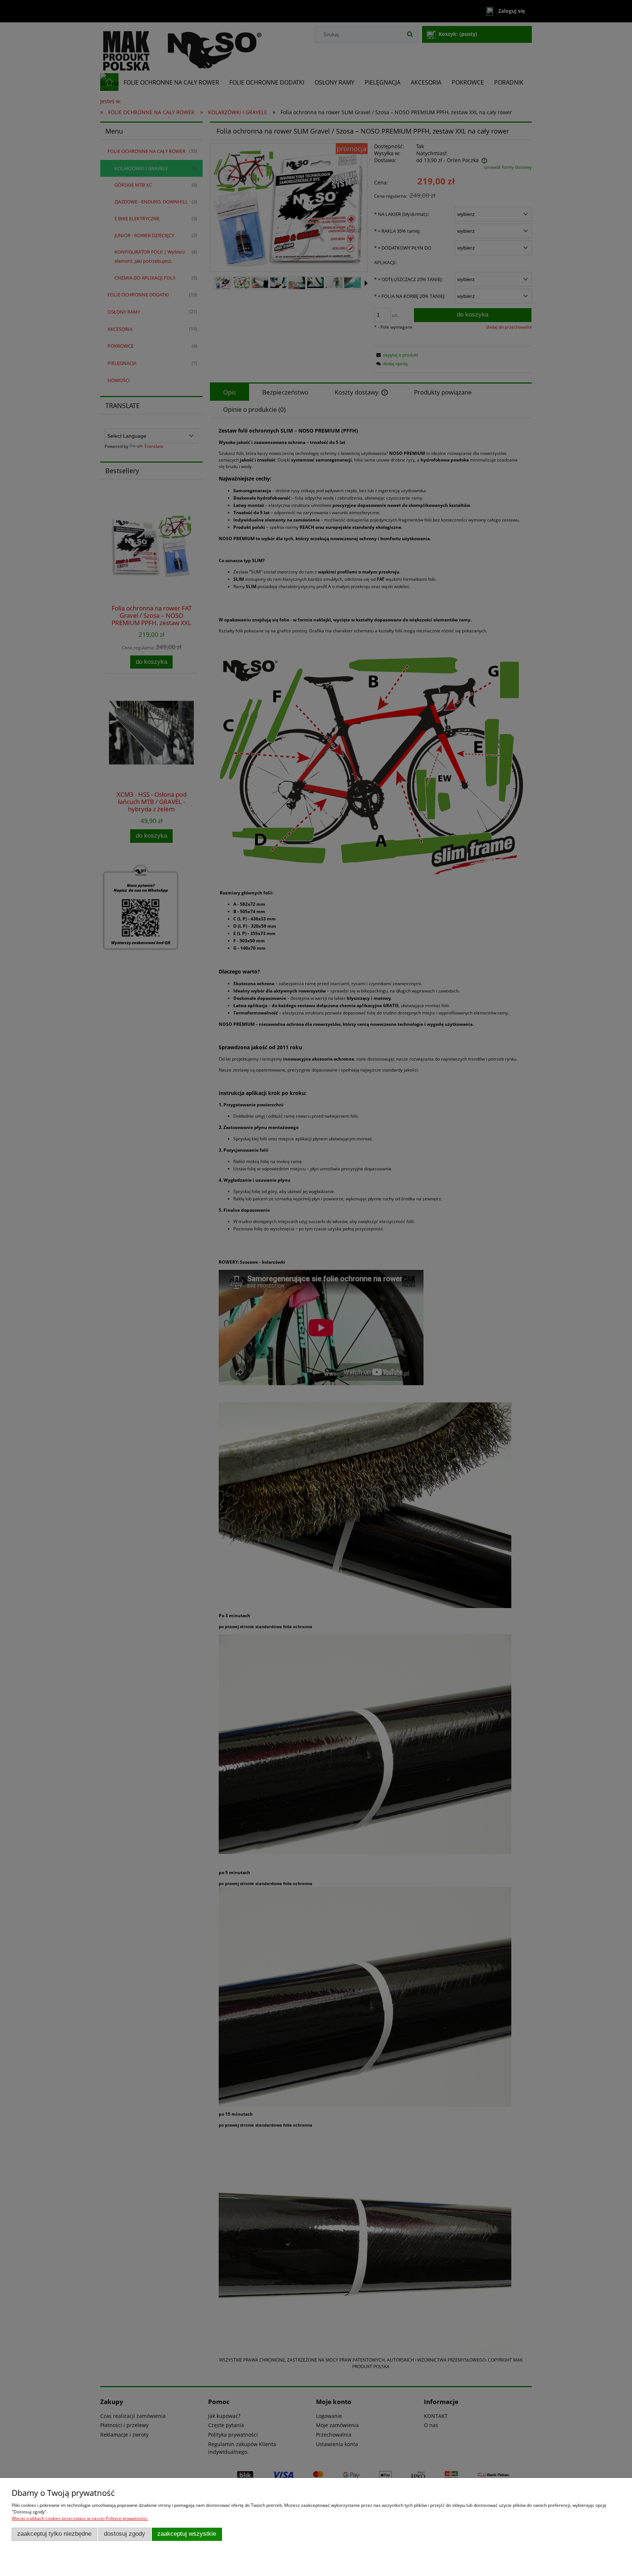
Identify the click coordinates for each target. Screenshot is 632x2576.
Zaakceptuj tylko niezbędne (54, 2534)
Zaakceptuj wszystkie (187, 2534)
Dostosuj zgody (125, 2534)
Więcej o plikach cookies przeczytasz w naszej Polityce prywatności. (80, 2518)
